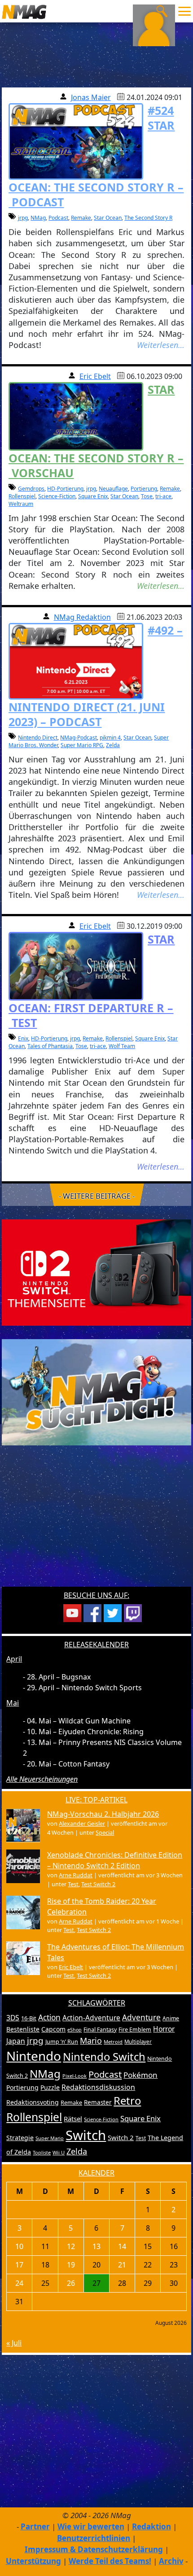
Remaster (98, 2102)
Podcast (58, 218)
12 (71, 2246)
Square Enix (93, 496)
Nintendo (34, 2056)
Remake (81, 218)
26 (71, 2283)
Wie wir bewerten (91, 2526)
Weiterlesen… (161, 345)
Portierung (144, 489)
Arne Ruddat (76, 1875)
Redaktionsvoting (33, 2102)
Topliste (42, 2152)
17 (19, 2265)
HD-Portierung (65, 489)
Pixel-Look (75, 2076)
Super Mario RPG (82, 745)
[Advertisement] (96, 1522)
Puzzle (50, 2087)
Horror (164, 2029)
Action (49, 2017)
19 (71, 2265)
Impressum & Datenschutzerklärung (94, 2549)
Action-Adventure (91, 2018)
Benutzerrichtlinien (94, 2538)
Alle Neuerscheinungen (42, 1779)
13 (96, 2246)
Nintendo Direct (38, 738)
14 (122, 2246)
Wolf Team (122, 1046)
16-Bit (29, 2018)
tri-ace (163, 496)
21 (122, 2265)
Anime (171, 2018)
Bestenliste (23, 2029)
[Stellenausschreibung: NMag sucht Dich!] (96, 1392)
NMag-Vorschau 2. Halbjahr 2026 (103, 1814)
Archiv (171, 2561)
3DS (13, 2018)
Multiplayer (138, 2042)
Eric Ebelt (95, 376)
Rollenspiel (22, 496)
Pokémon (140, 2075)
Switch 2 (121, 2137)
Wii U (59, 2152)
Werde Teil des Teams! (110, 2561)
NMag (38, 218)
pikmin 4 (110, 738)
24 (19, 2283)
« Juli (14, 2343)
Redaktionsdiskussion (98, 2087)
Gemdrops (31, 489)
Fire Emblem (135, 2030)
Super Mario (50, 2138)
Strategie (20, 2138)
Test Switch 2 (98, 1884)
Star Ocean (108, 218)
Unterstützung (33, 2561)
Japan (16, 2041)
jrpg (23, 218)
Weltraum (21, 504)
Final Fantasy (100, 2030)
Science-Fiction (57, 496)
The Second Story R (148, 218)
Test (73, 1884)
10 (19, 2246)
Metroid (113, 2042)
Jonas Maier (91, 97)
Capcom (53, 2029)
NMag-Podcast (79, 738)
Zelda (113, 745)
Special (105, 1832)
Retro (127, 2101)
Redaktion (151, 2526)
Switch (86, 2135)
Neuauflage (113, 489)
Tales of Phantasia (50, 1046)
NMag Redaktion (82, 617)
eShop (75, 2030)
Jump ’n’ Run (62, 2042)
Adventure (141, 2017)
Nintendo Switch (104, 2057)
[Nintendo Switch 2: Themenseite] (96, 1272)
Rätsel (73, 2119)
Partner (35, 2526)
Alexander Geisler (82, 1823)
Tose (147, 496)
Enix (23, 1038)
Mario (91, 2041)
